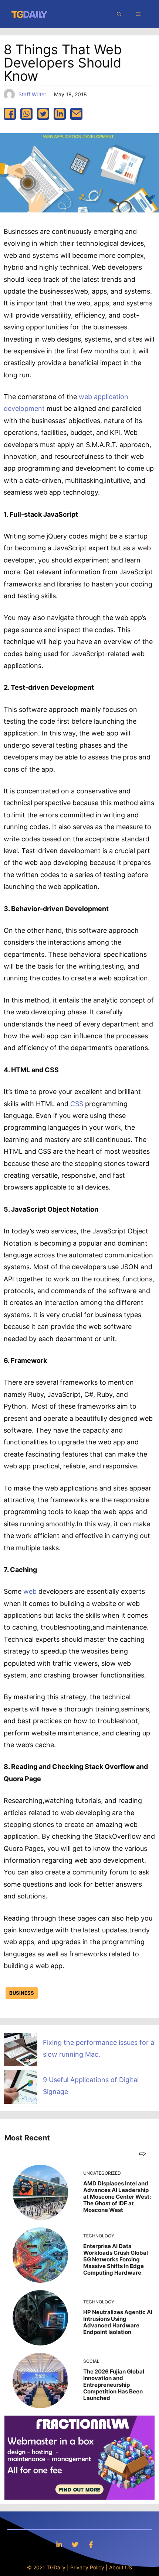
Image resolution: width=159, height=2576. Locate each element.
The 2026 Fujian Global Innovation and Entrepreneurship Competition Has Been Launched (114, 2385)
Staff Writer (32, 94)
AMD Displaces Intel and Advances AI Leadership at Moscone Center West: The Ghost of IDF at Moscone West (117, 2197)
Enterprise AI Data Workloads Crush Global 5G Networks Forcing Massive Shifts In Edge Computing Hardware (116, 2259)
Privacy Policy (87, 2567)
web (30, 1591)
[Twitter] (75, 2544)
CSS (77, 1104)
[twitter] (43, 114)
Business (22, 1993)
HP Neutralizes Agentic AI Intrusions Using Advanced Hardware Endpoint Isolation (118, 2322)
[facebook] (10, 114)
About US (121, 2567)
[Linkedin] (59, 2544)
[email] (76, 114)
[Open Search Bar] (119, 14)
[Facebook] (91, 2544)
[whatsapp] (26, 114)
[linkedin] (60, 114)
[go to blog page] (143, 2153)
